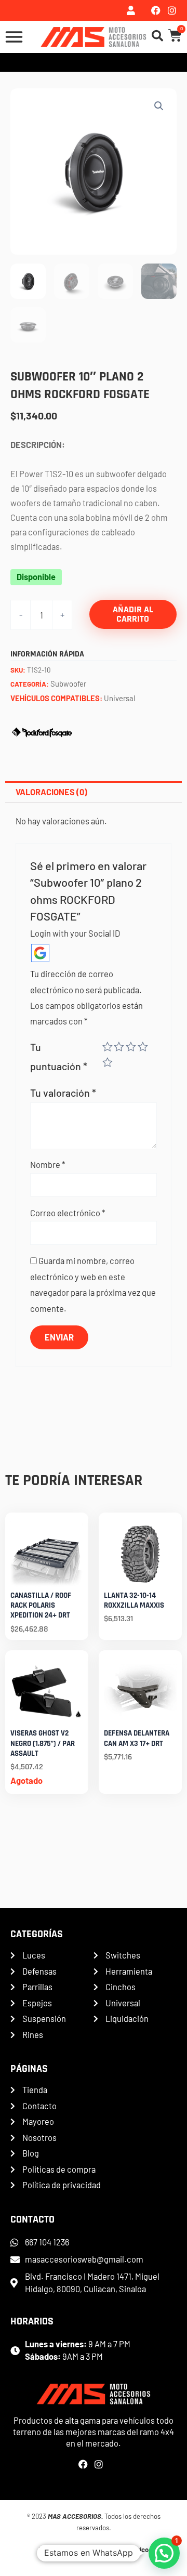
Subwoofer (68, 684)
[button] (159, 106)
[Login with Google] (40, 953)
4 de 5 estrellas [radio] (143, 1047)
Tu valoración (63, 1093)
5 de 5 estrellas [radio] (108, 1062)
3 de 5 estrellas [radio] (131, 1047)
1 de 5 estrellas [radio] (108, 1047)
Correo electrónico (68, 1213)
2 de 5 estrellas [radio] (119, 1047)
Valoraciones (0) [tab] (51, 792)
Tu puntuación (59, 1056)
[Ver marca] (42, 731)
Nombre (48, 1165)
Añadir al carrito (133, 614)
